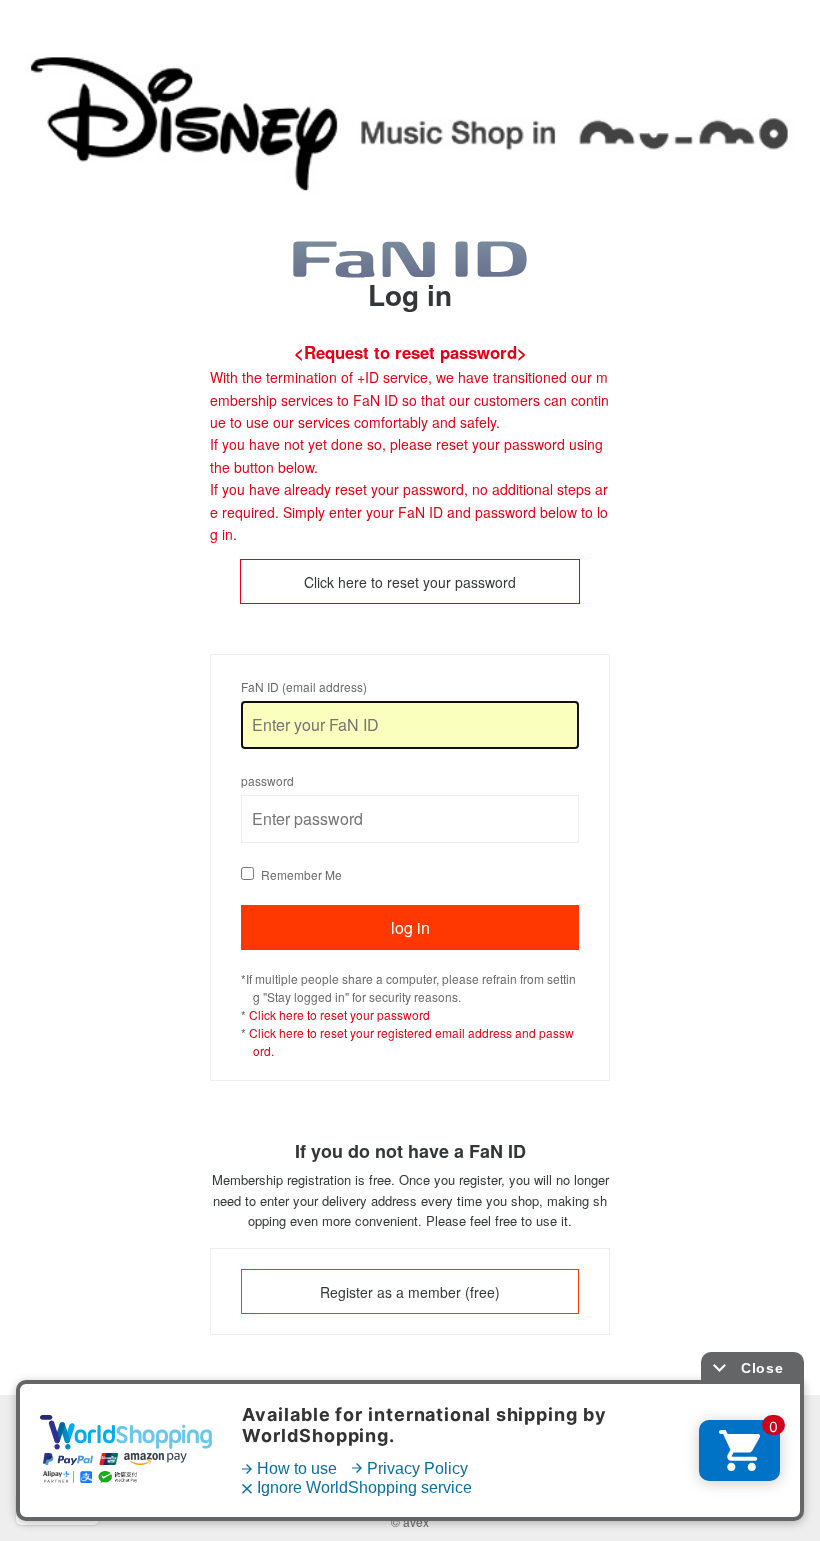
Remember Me (301, 874)
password (267, 780)
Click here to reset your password (410, 582)
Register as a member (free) (410, 1292)
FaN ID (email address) (304, 686)
